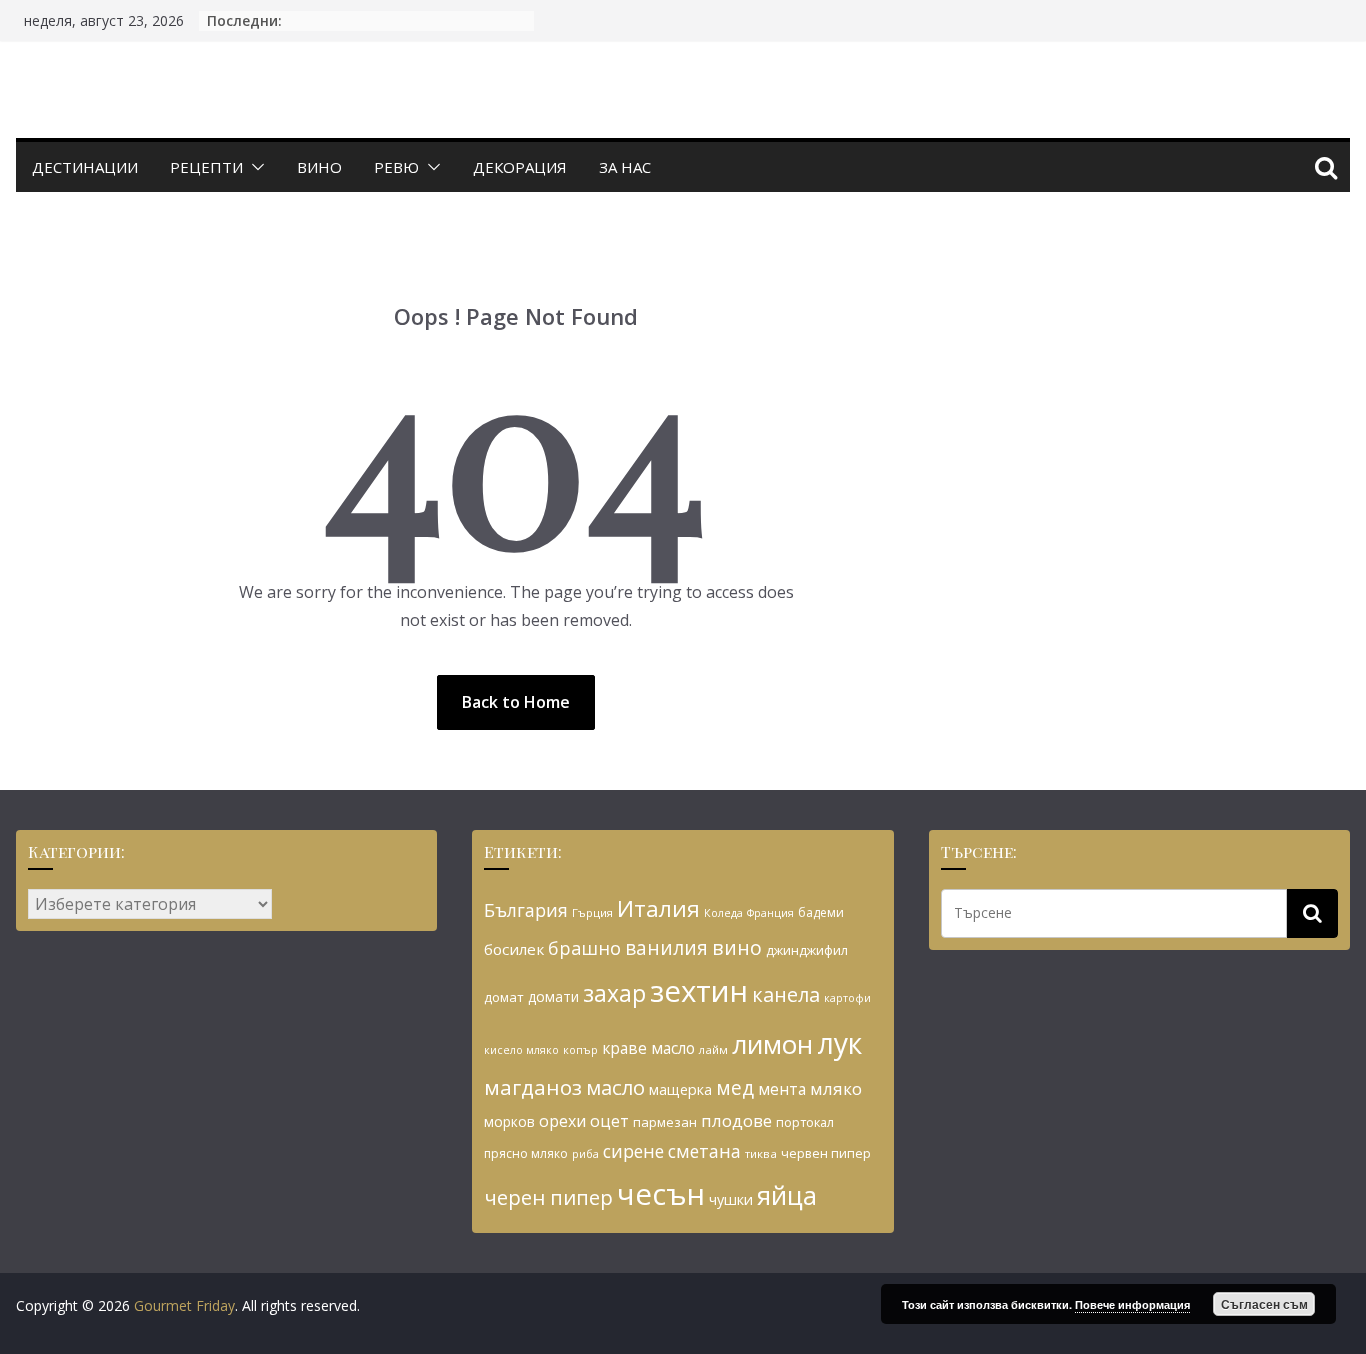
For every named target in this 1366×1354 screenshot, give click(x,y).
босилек (514, 949)
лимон (772, 1044)
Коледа (723, 913)
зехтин (699, 991)
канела (786, 994)
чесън (661, 1194)
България (526, 910)
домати (553, 996)
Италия (658, 908)
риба (585, 1153)
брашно (584, 948)
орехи (562, 1121)
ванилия (666, 947)
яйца (787, 1195)
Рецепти (206, 167)
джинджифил (807, 950)
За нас (625, 167)
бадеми (821, 912)
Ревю (396, 167)
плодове (736, 1120)
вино (737, 947)
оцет (609, 1121)
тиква (761, 1153)
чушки (731, 1199)
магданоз (533, 1087)
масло (615, 1087)
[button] (254, 167)
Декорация (520, 167)
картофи (847, 998)
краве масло (648, 1048)
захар (614, 993)
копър (580, 1049)
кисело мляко (521, 1050)
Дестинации (85, 167)
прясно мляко (526, 1153)
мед (735, 1087)
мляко (836, 1088)
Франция (770, 913)
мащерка (680, 1089)
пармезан (665, 1122)
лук (839, 1043)
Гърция (592, 912)
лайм (713, 1049)
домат (504, 997)
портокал (805, 1122)
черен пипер (548, 1197)
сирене (633, 1151)
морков (509, 1121)
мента (782, 1089)
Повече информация (1132, 1304)
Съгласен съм (1264, 1304)
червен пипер (826, 1153)
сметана (704, 1151)
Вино (319, 167)
